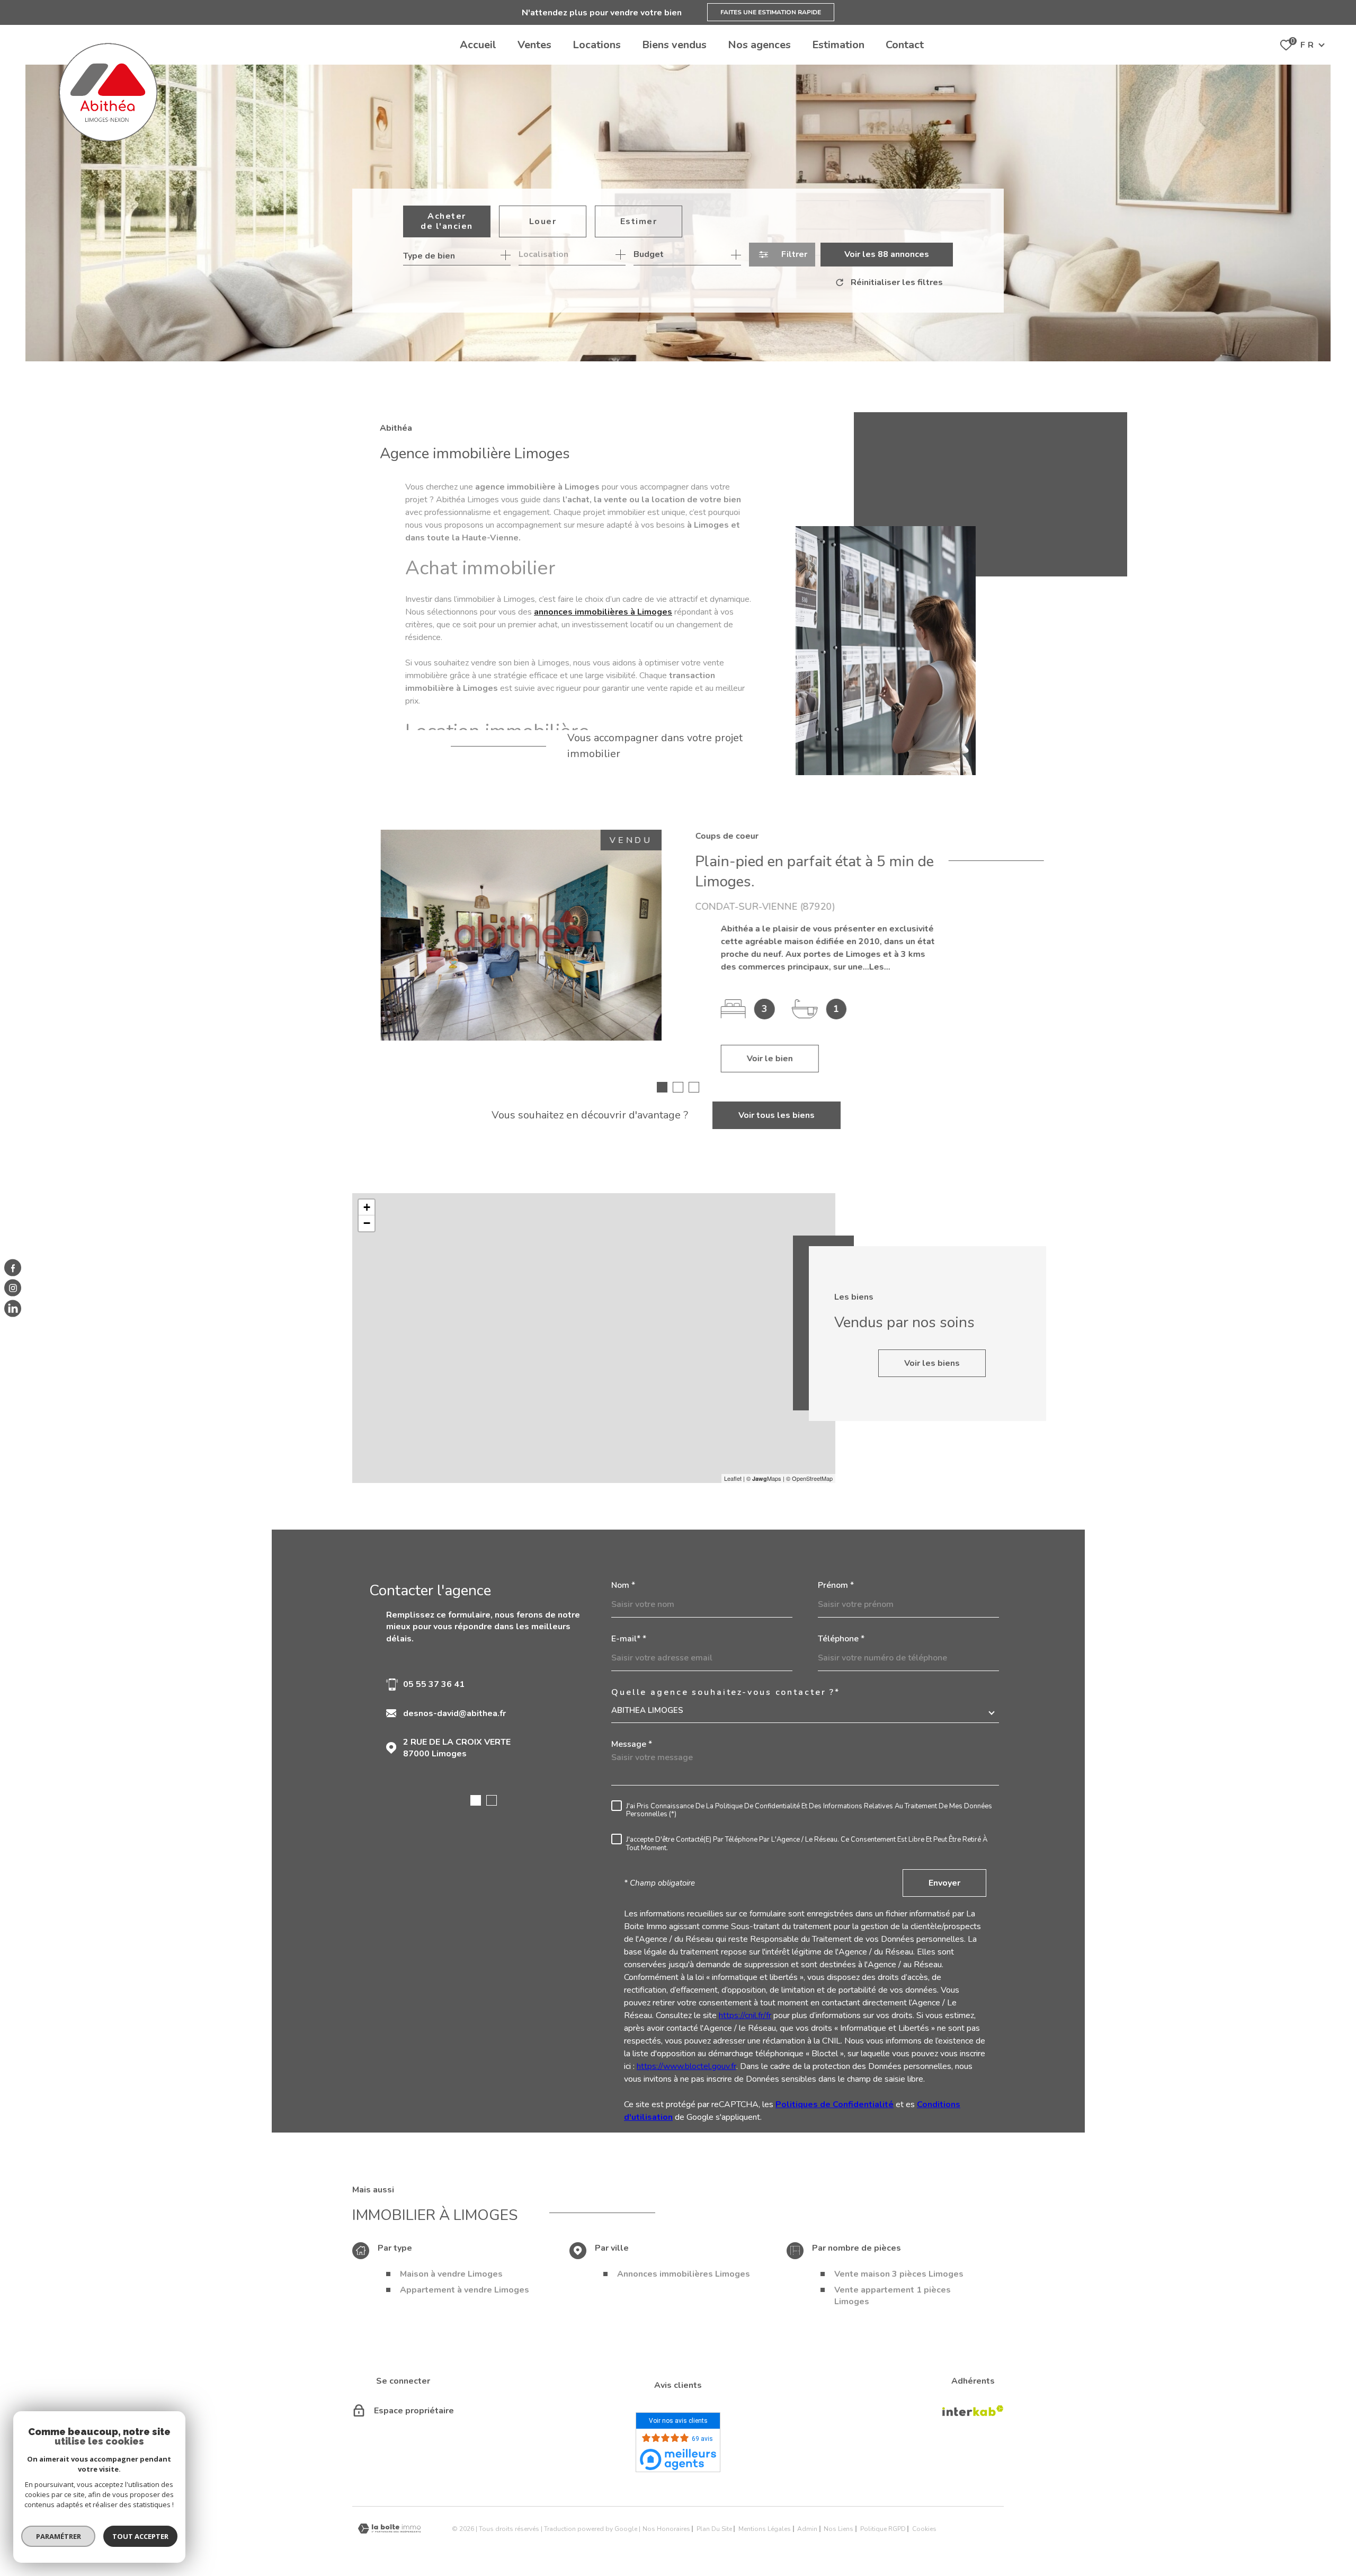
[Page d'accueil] (108, 92)
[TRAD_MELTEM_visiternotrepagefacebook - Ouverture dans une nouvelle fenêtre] (13, 1268)
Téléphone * (841, 1639)
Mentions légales (765, 2529)
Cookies (924, 2529)
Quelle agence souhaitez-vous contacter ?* (726, 1692)
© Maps (764, 1478)
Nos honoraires (666, 2529)
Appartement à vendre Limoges (465, 2290)
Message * (632, 1744)
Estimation (838, 45)
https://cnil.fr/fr (745, 2015)
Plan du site (714, 2529)
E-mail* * (629, 1639)
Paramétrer (59, 2536)
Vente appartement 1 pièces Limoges (893, 2296)
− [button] (367, 1223)
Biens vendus (674, 45)
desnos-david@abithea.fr (454, 1713)
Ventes (534, 45)
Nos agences (759, 45)
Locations (597, 45)
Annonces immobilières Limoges (684, 2274)
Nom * (623, 1585)
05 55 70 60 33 (434, 1684)
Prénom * (836, 1585)
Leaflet (733, 1478)
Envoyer (944, 1883)
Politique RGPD (883, 2529)
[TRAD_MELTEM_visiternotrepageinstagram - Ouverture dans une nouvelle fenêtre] (13, 1288)
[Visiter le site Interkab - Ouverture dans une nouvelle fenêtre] (973, 2411)
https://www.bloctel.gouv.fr (686, 2066)
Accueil (478, 45)
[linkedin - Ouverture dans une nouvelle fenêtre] (13, 1308)
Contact (905, 45)
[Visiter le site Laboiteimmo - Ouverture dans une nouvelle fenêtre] (389, 2529)
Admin (807, 2529)
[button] (662, 1087)
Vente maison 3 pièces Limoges (899, 2274)
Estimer (639, 221)
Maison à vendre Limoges (451, 2274)
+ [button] (367, 1207)
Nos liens (838, 2529)
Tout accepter (140, 2536)
